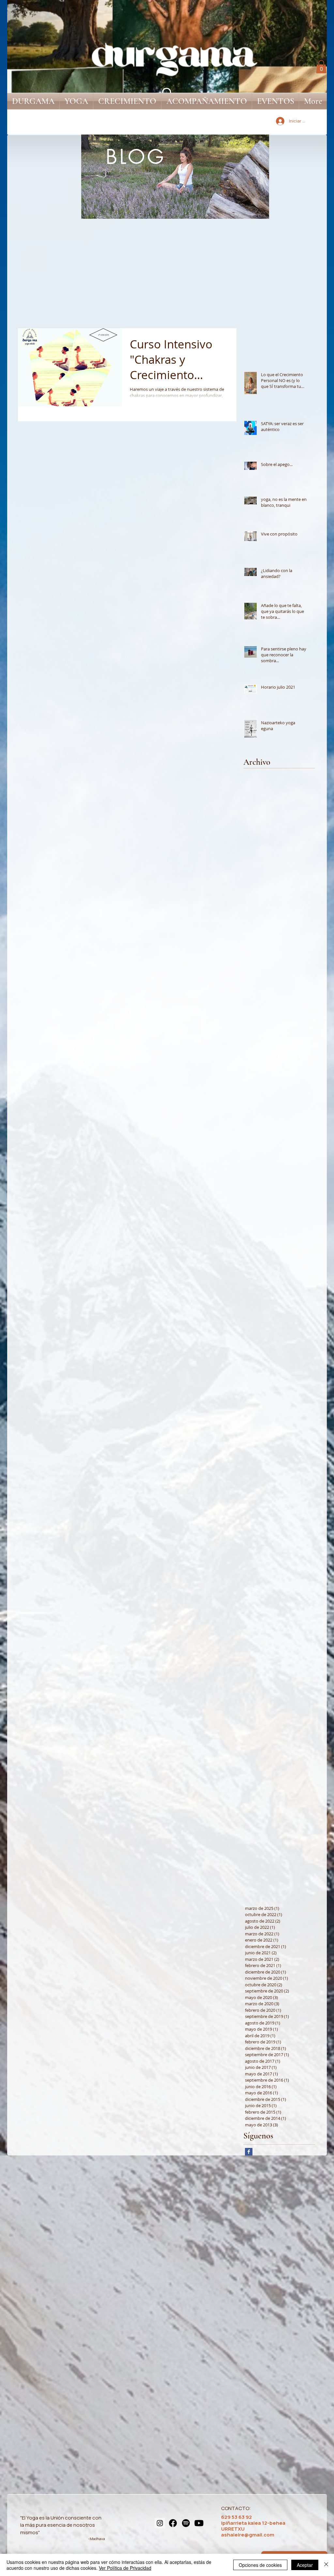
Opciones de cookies (260, 2565)
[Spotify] (186, 2523)
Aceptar (305, 2565)
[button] (321, 67)
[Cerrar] (326, 2565)
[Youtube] (199, 2523)
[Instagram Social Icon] (160, 2523)
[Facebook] (173, 2523)
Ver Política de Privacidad (125, 2568)
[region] (175, 177)
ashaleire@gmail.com (248, 2535)
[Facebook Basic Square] (249, 2152)
